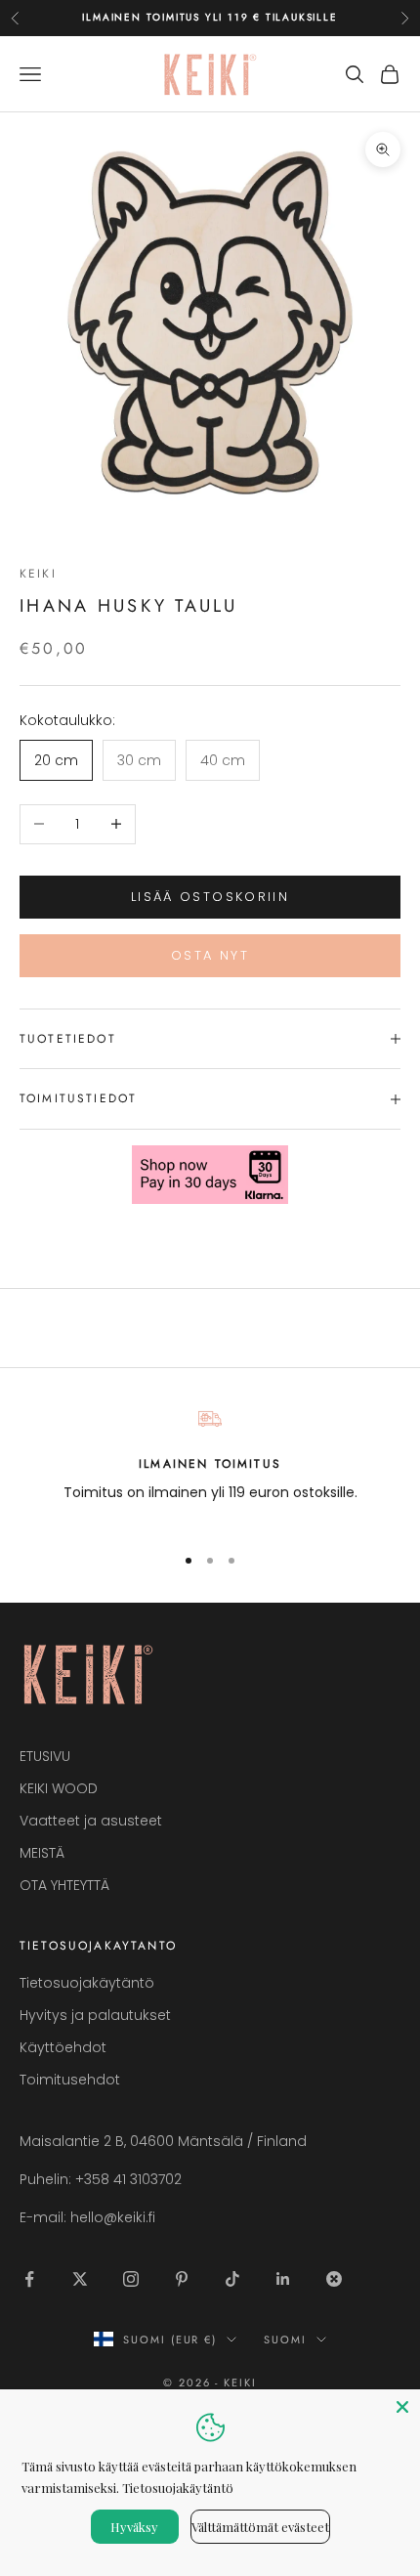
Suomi (285, 2340)
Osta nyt (210, 955)
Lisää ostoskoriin (210, 897)
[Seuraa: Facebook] (29, 2279)
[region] (210, 1467)
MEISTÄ (42, 1853)
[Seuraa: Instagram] (131, 2279)
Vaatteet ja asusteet (91, 1821)
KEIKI (38, 574)
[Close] (402, 2407)
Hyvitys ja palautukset (95, 2015)
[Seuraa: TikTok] (232, 2279)
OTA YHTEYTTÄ (64, 1885)
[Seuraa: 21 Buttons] (334, 2279)
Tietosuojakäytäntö (87, 1983)
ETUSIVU (45, 1756)
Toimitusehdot (70, 2080)
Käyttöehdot (63, 2047)
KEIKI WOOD (59, 1788)
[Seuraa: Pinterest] (182, 2279)
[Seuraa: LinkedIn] (283, 2279)
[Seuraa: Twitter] (80, 2279)
